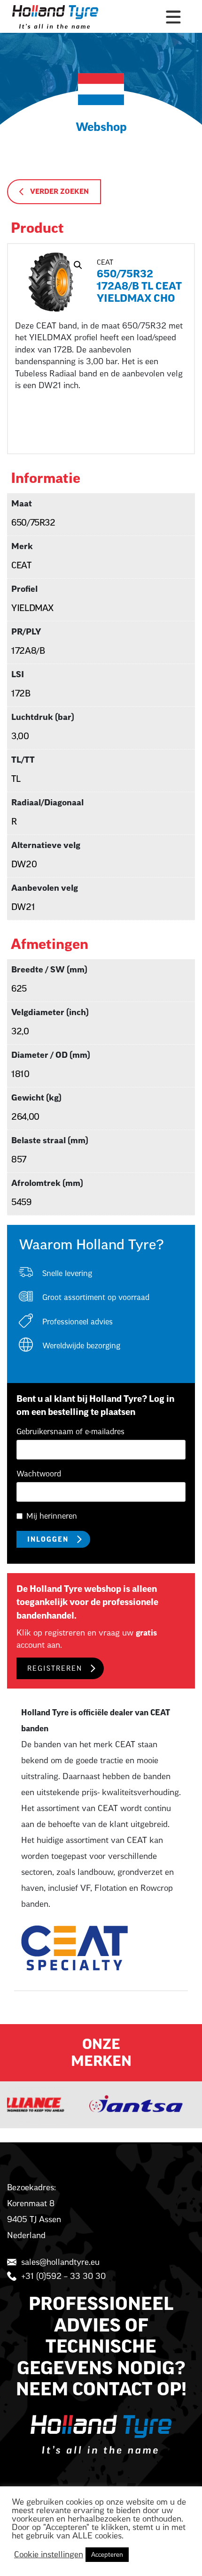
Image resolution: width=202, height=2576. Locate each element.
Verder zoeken (59, 192)
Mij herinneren (52, 1516)
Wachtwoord (39, 1474)
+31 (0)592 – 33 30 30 (63, 2276)
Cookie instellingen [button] (49, 2555)
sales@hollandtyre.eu (60, 2262)
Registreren (55, 1669)
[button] (78, 265)
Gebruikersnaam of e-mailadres (70, 1432)
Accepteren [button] (107, 2555)
